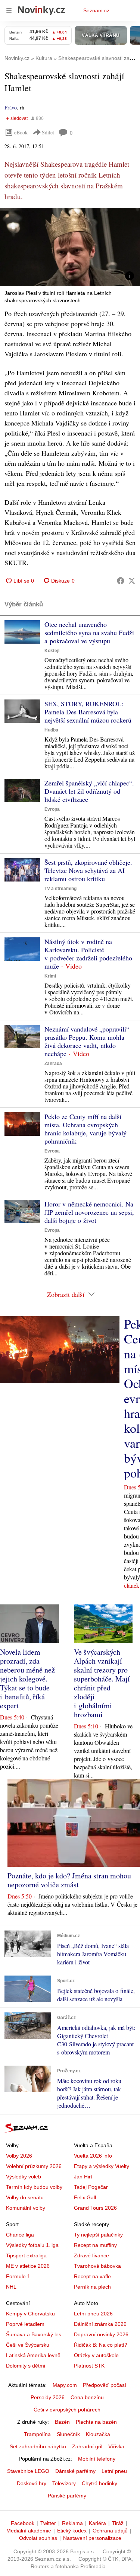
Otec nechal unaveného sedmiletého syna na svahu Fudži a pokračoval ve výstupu (89, 632)
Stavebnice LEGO (28, 2471)
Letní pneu (114, 2471)
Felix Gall (85, 2197)
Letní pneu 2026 (93, 2314)
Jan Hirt (83, 2177)
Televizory (64, 2483)
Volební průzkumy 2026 (34, 2166)
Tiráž (118, 2523)
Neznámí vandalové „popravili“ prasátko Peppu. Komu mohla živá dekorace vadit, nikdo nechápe (87, 1041)
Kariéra (97, 2523)
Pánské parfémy (67, 2496)
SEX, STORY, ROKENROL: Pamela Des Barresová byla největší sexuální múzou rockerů (88, 712)
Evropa (52, 809)
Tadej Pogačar (91, 2187)
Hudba (51, 730)
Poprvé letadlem (25, 2324)
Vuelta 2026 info (93, 2156)
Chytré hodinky (99, 2483)
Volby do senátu (25, 2197)
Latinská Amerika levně (33, 2355)
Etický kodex (72, 2531)
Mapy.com (65, 2385)
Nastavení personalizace (92, 2538)
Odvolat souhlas (38, 2538)
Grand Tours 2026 (95, 2208)
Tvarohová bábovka (97, 2266)
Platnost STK (89, 2366)
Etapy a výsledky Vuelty (102, 2166)
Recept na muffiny (95, 2245)
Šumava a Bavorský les (34, 2334)
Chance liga (20, 2235)
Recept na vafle (92, 2276)
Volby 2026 (19, 2156)
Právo (11, 107)
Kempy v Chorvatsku (30, 2314)
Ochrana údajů (110, 2531)
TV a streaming (60, 889)
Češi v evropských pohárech (67, 2410)
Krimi (50, 976)
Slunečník (68, 2434)
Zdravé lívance (91, 2255)
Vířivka (116, 2446)
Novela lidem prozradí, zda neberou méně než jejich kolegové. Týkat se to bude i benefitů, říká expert (27, 1679)
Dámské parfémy (75, 2471)
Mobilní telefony (97, 2459)
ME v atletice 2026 (28, 2266)
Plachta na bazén (96, 2422)
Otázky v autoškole (96, 2355)
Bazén (62, 2422)
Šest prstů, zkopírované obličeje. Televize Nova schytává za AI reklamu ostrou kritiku (88, 870)
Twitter (48, 2523)
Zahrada (53, 1064)
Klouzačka (98, 2434)
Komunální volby (26, 2208)
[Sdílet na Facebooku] (121, 581)
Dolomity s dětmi (26, 2366)
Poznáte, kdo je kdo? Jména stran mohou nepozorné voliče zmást (69, 1880)
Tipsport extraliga (26, 2255)
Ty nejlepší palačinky (98, 2235)
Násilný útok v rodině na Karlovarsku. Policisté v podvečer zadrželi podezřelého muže (88, 954)
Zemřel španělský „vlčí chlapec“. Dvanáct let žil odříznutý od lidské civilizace (89, 791)
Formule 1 (18, 2276)
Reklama (72, 2523)
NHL (11, 2287)
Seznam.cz (96, 10)
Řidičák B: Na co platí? (101, 2345)
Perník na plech (92, 2287)
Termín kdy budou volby (34, 2187)
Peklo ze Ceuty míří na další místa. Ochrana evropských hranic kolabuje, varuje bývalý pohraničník (85, 1129)
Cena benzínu (87, 2397)
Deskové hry (32, 2483)
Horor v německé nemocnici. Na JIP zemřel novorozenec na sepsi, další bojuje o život (89, 1212)
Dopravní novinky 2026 (101, 2334)
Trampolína (37, 2434)
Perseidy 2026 (48, 2397)
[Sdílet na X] (132, 581)
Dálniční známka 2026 (100, 2324)
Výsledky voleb (24, 2177)
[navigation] (9, 10)
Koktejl (52, 651)
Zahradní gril (87, 2446)
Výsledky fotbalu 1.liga (32, 2245)
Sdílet (48, 132)
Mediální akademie (29, 2531)
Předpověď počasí (105, 2385)
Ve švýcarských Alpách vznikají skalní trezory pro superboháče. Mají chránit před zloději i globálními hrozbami (102, 1683)
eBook (21, 132)
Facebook (23, 2523)
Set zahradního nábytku (38, 2446)
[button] (70, 247)
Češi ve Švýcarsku (28, 2345)
